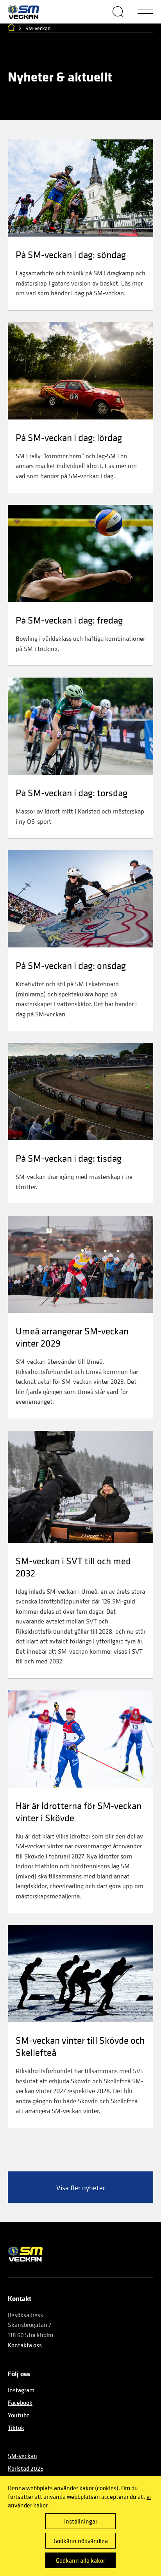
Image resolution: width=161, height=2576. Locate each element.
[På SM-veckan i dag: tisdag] (80, 1092)
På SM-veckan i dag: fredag (69, 620)
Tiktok (16, 2428)
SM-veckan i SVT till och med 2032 (73, 1567)
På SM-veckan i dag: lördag (69, 437)
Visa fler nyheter (81, 2188)
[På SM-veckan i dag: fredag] (80, 553)
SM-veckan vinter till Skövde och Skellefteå (80, 2046)
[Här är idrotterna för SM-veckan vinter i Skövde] (80, 1739)
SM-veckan (22, 2456)
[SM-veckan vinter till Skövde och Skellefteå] (80, 1974)
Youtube (19, 2415)
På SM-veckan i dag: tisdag (69, 1158)
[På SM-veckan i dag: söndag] (80, 188)
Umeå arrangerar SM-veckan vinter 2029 (72, 1337)
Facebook (20, 2402)
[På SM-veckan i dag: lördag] (80, 371)
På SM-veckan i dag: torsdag (72, 793)
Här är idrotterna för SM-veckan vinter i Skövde (79, 1811)
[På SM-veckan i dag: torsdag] (80, 726)
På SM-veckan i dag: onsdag (71, 965)
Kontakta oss (25, 2345)
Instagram (21, 2390)
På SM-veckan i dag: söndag (71, 254)
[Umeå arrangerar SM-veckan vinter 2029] (80, 1264)
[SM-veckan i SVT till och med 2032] (80, 1487)
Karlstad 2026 (26, 2468)
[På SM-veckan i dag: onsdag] (80, 899)
